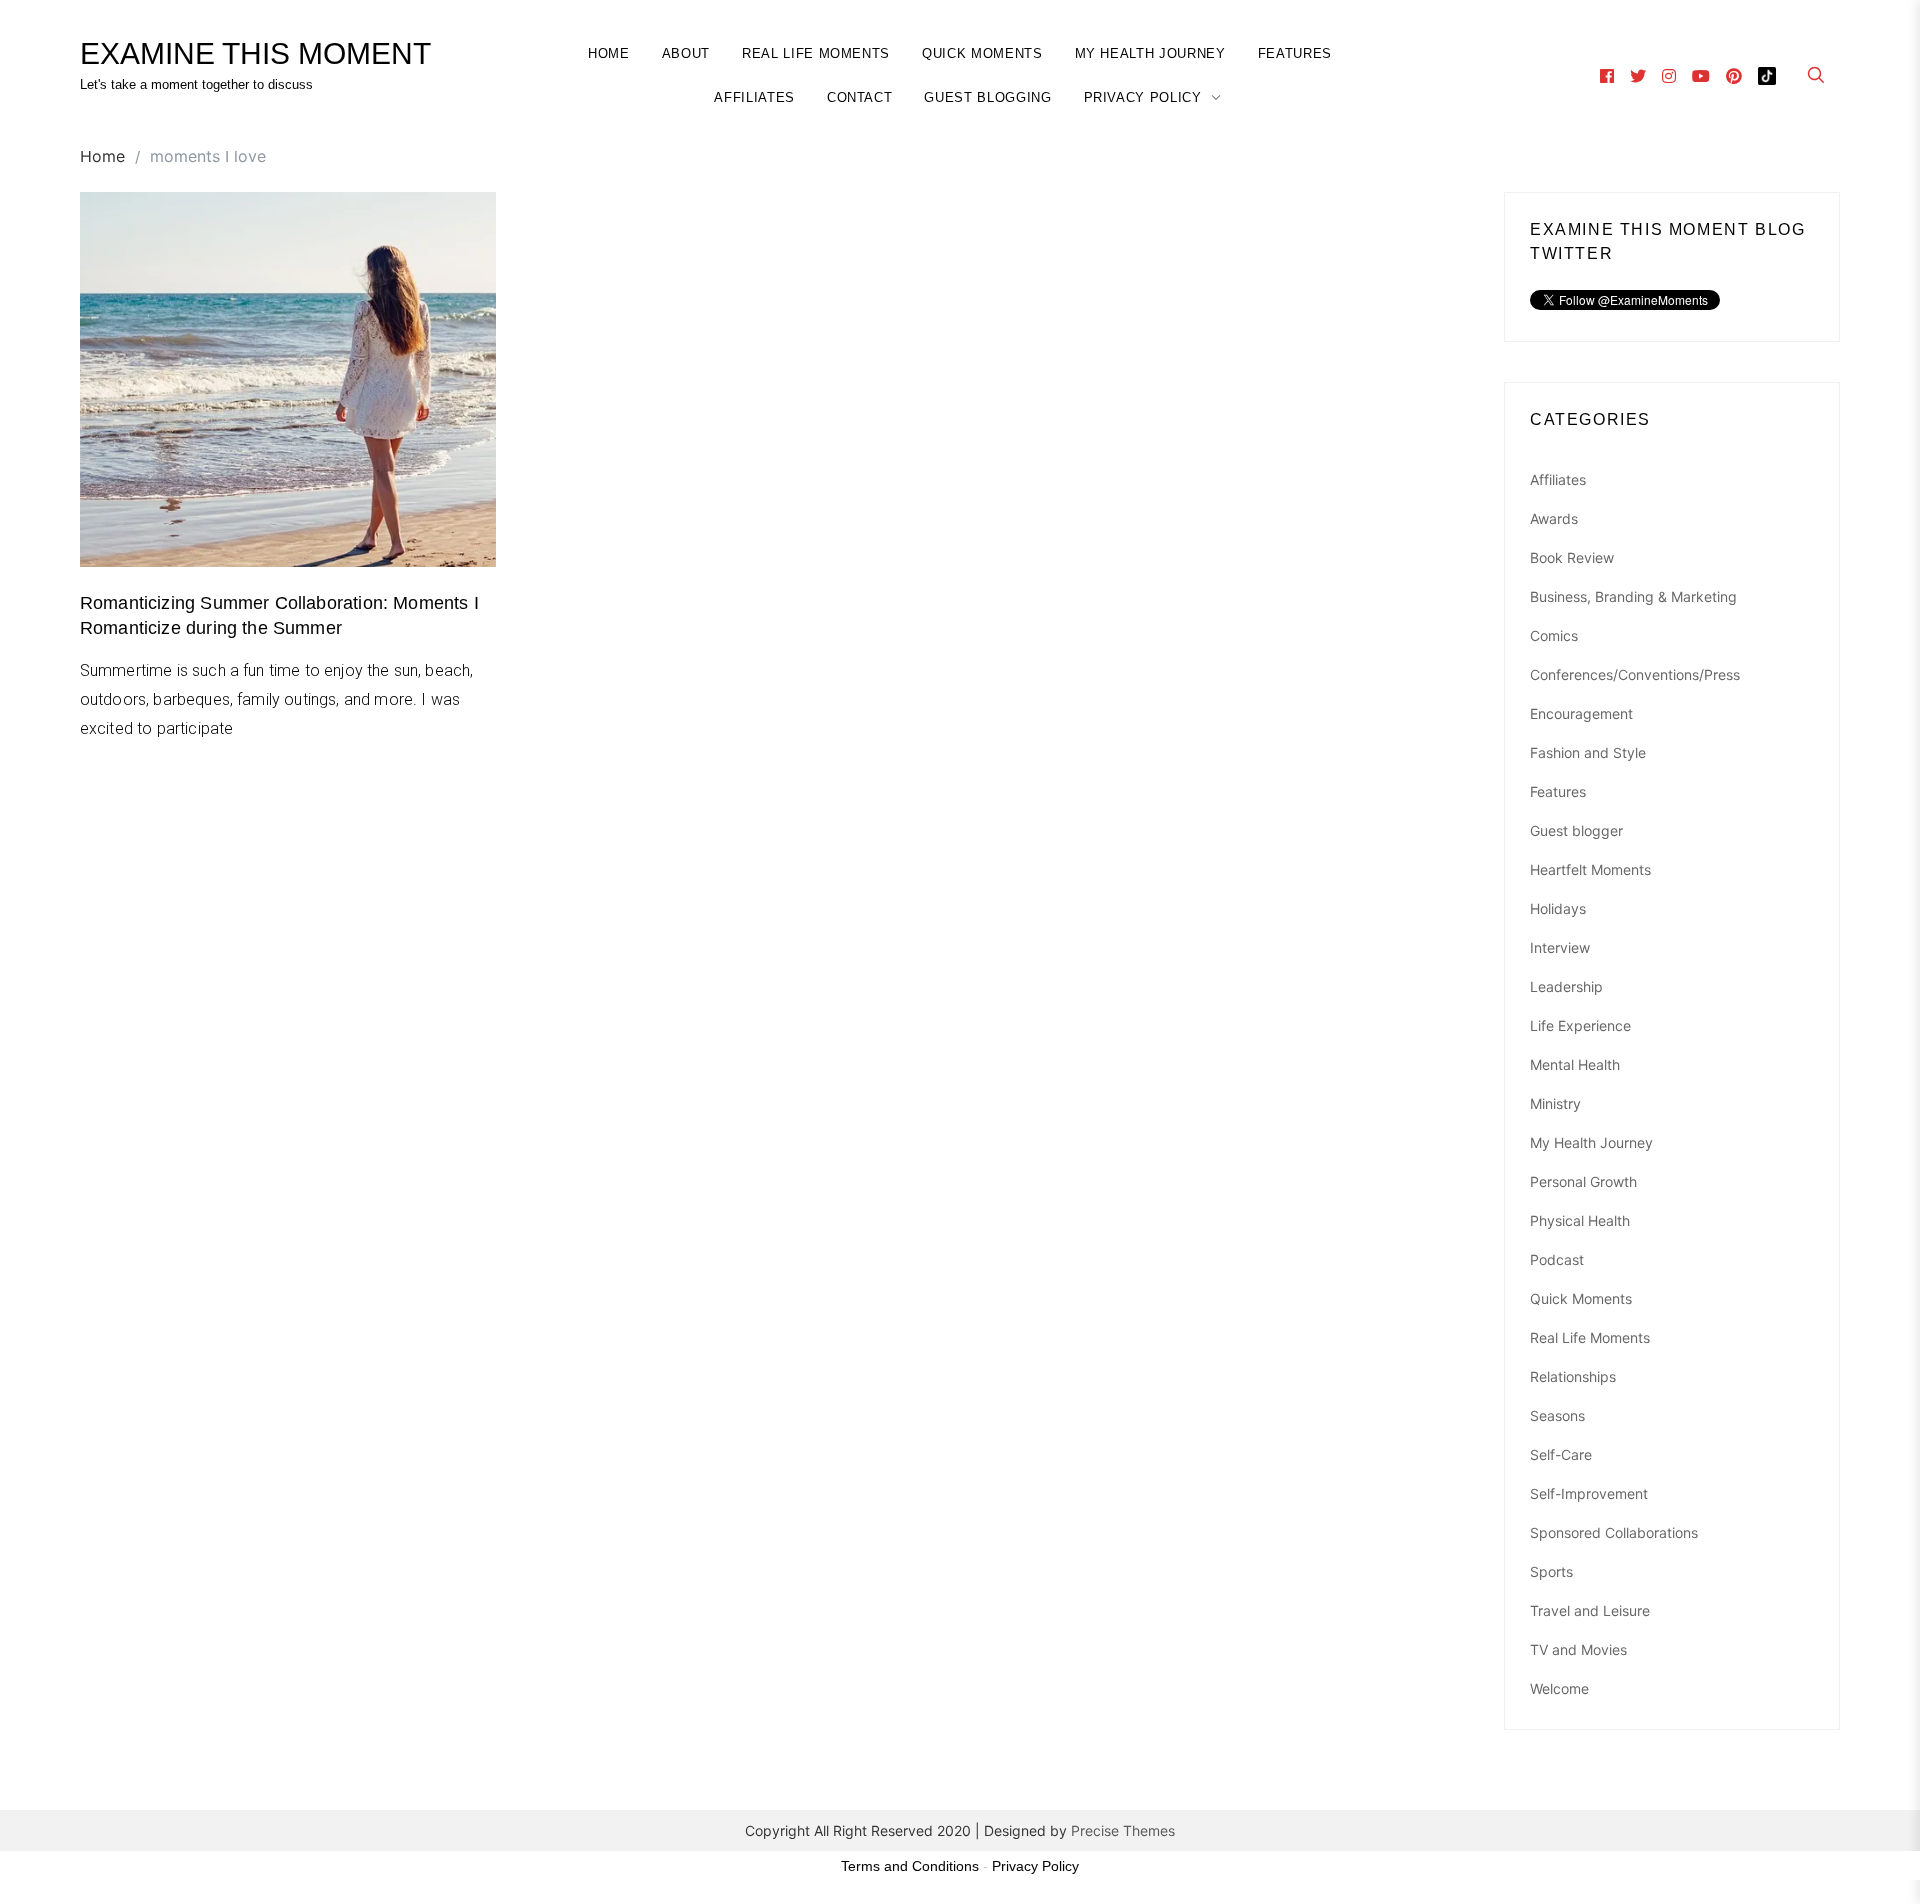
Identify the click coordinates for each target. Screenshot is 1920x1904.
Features (1295, 53)
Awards (1554, 518)
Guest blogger (1576, 830)
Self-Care (1561, 1454)
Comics (1554, 635)
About (686, 53)
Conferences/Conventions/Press (1635, 674)
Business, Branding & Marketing (1633, 596)
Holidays (1558, 908)
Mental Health (1575, 1064)
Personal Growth (1583, 1181)
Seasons (1557, 1415)
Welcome (1559, 1688)
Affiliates (754, 97)
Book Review (1572, 557)
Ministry (1555, 1103)
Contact (860, 97)
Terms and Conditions (910, 1866)
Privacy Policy (1143, 97)
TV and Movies (1578, 1649)
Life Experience (1580, 1025)
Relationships (1573, 1376)
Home (609, 53)
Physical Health (1580, 1220)
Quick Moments (982, 53)
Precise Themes (1123, 1830)
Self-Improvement (1589, 1493)
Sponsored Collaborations (1614, 1532)
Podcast (1557, 1259)
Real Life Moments (816, 53)
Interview (1560, 947)
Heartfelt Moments (1590, 869)
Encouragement (1581, 713)
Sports (1551, 1571)
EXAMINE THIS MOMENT (255, 54)
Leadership (1566, 986)
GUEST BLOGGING (987, 97)
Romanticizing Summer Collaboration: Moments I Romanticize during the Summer (279, 615)
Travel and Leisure (1590, 1610)
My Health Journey (1150, 53)
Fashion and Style (1588, 752)
